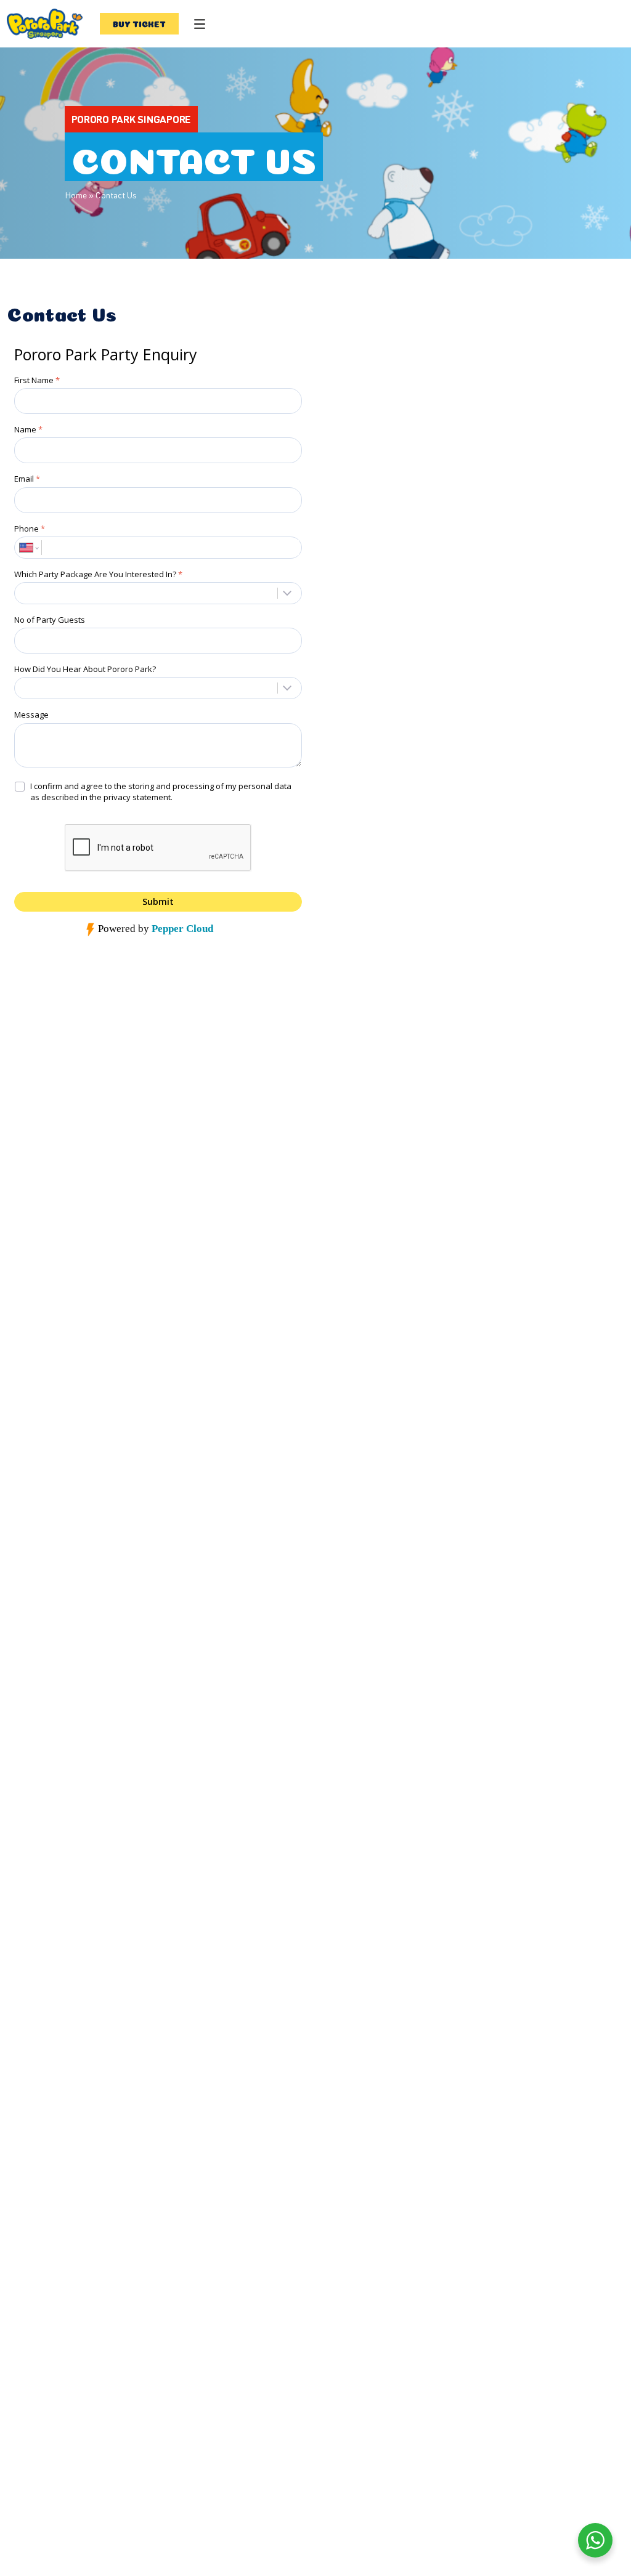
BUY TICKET (140, 23)
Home (76, 195)
